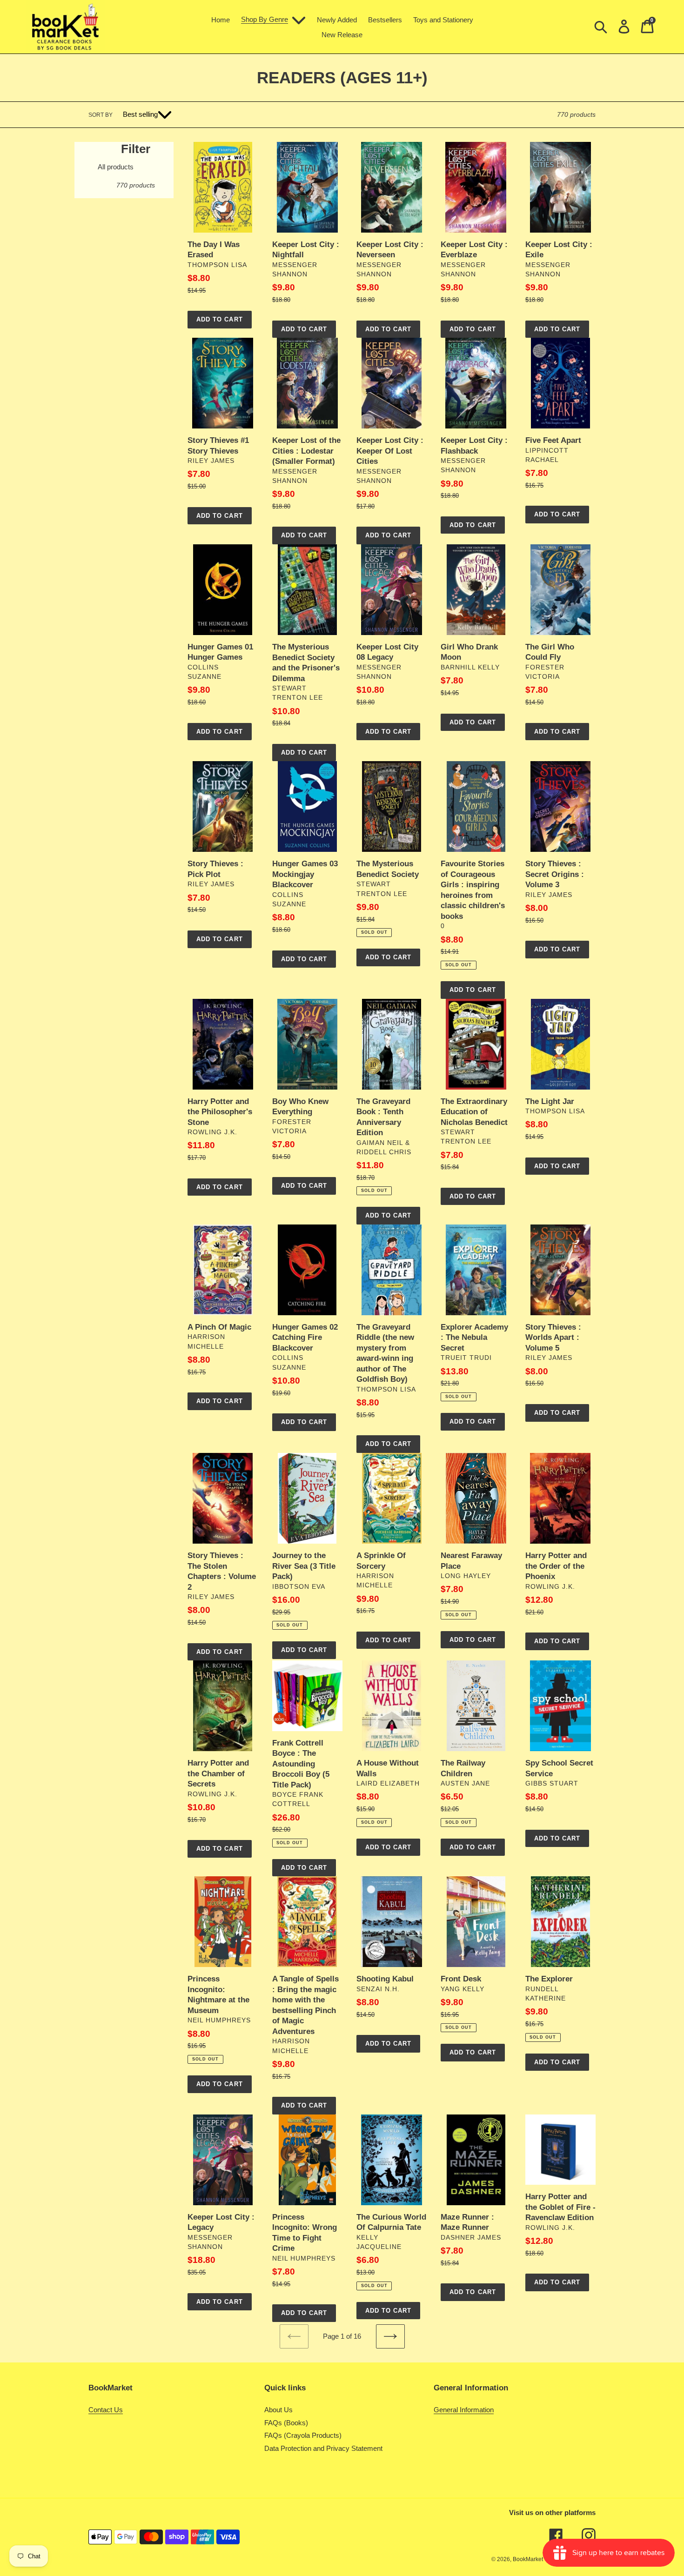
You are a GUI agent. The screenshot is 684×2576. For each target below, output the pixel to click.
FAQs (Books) (286, 2423)
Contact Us (106, 2410)
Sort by (101, 115)
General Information (464, 2410)
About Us (278, 2410)
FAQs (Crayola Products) (303, 2435)
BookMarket (528, 2559)
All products (116, 167)
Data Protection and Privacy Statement (323, 2448)
